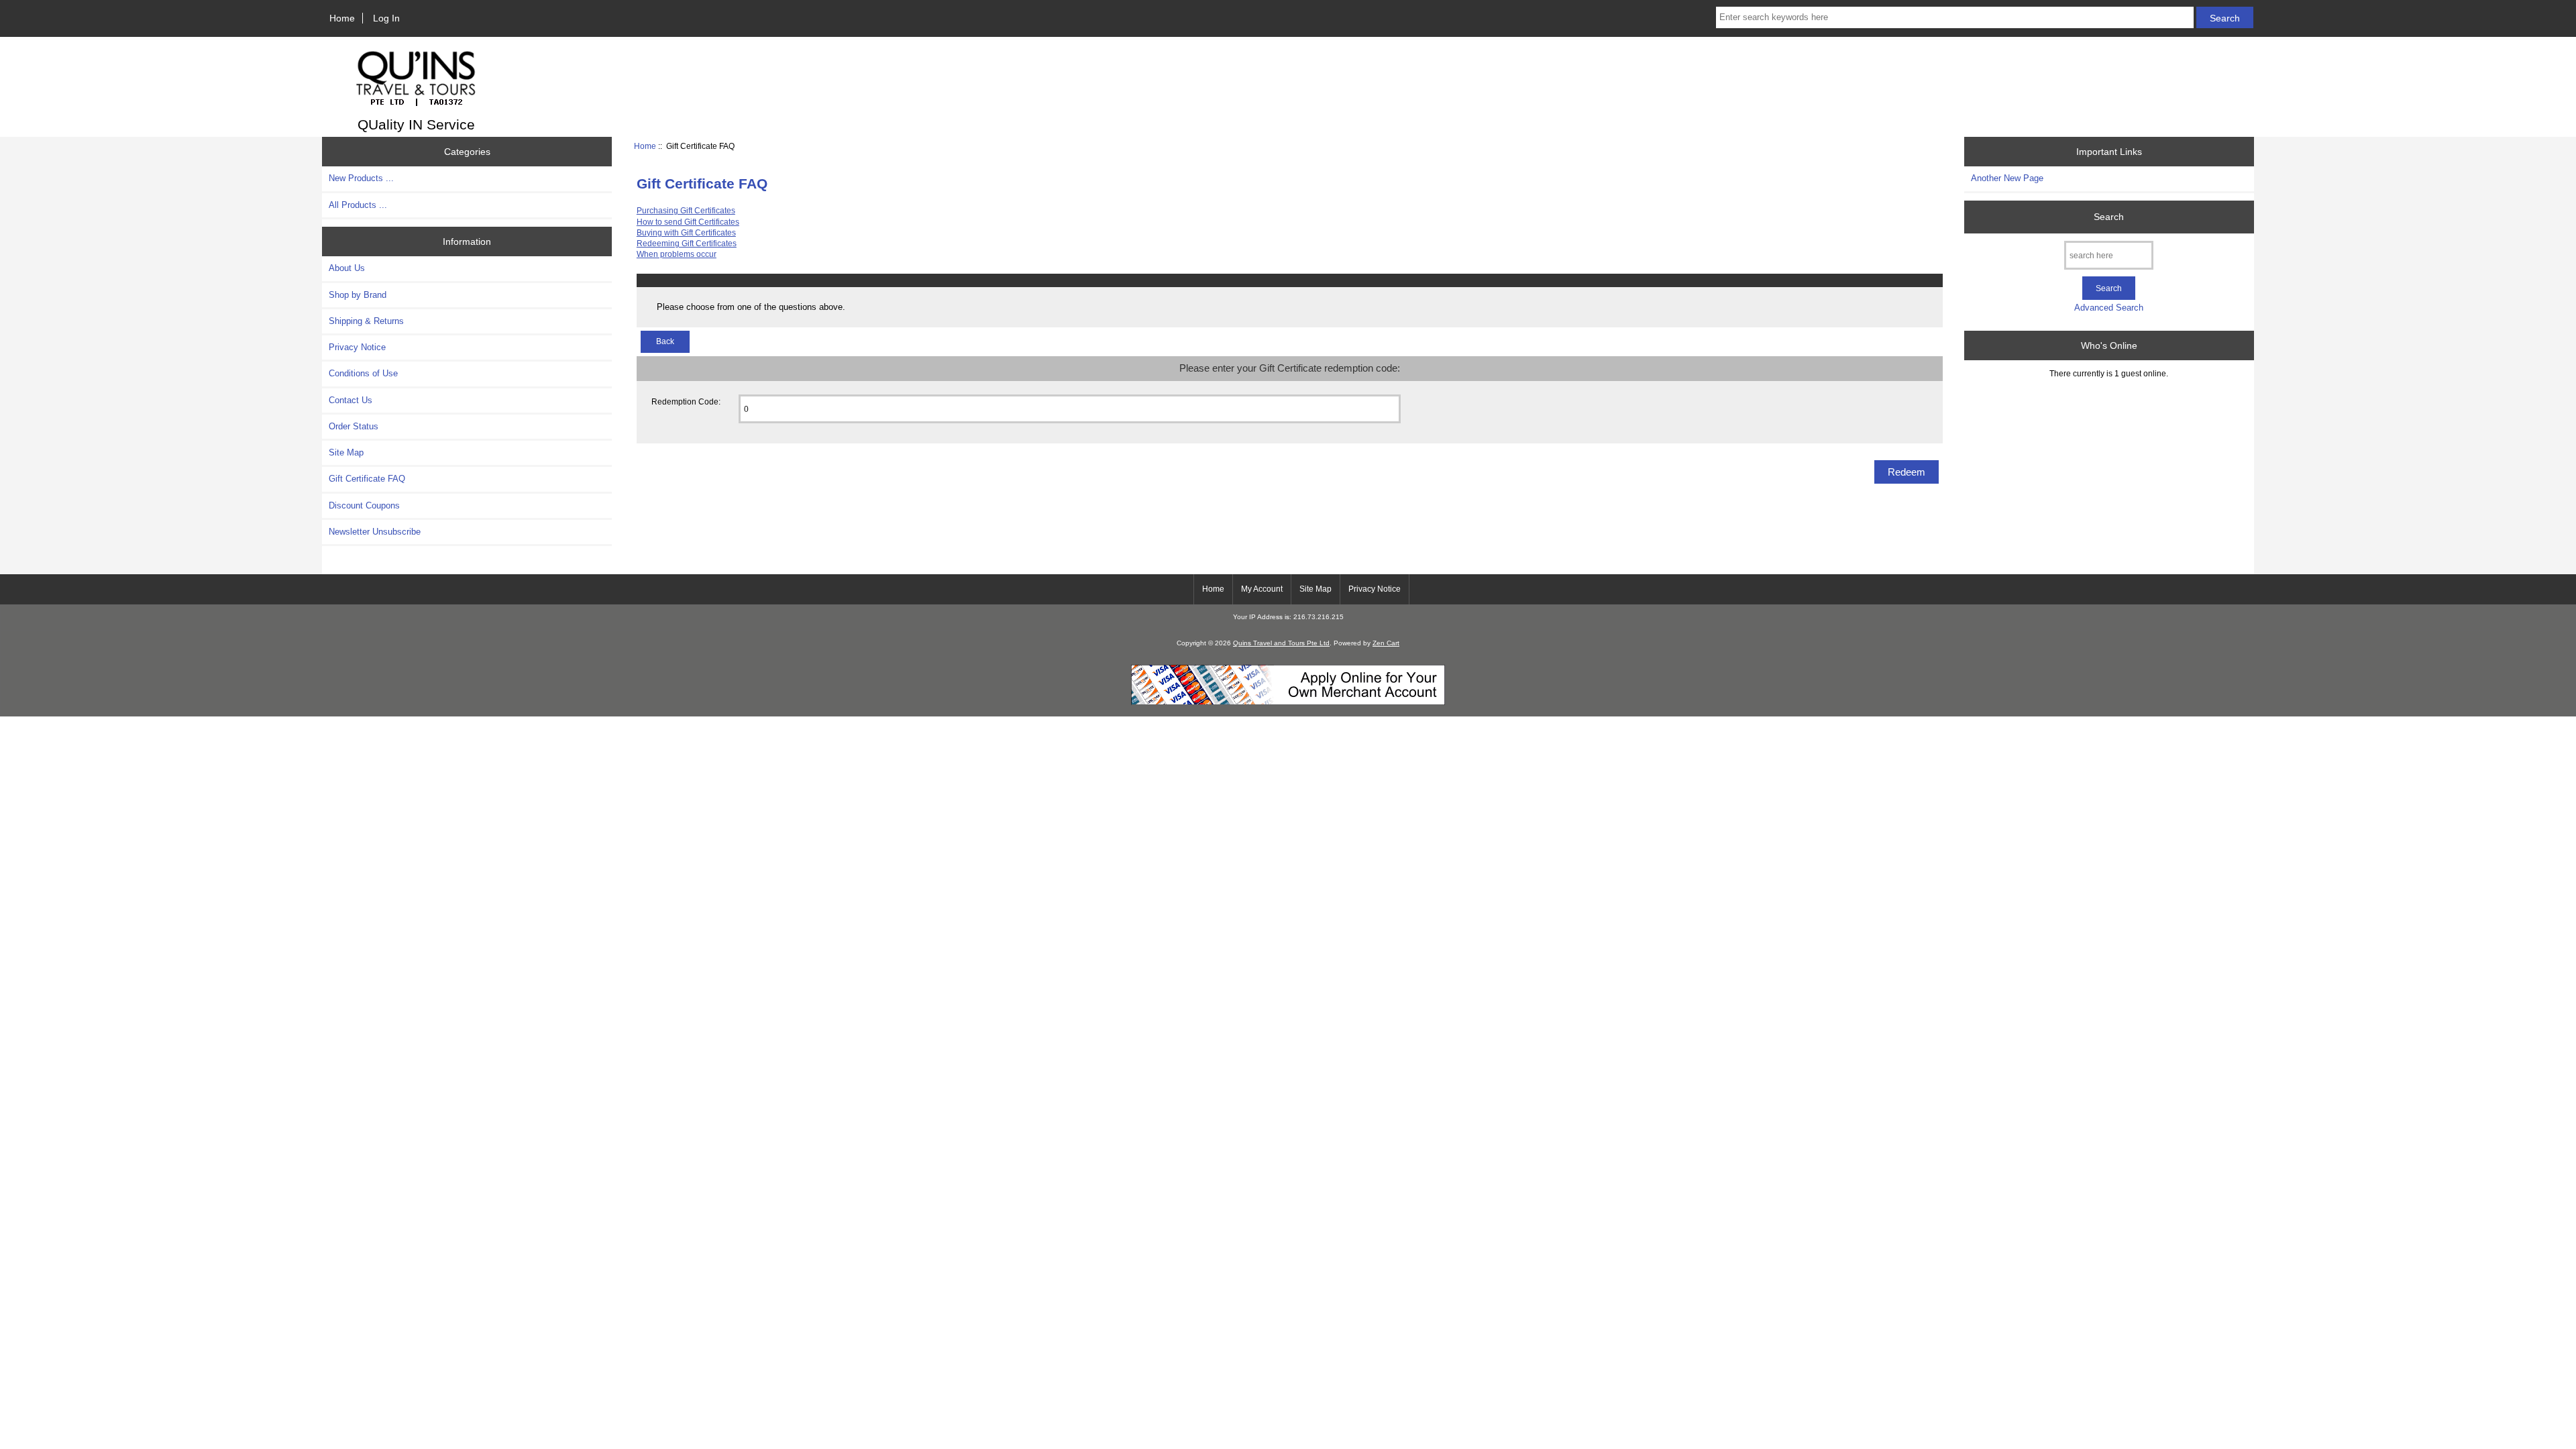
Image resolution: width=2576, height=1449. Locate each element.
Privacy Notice (357, 347)
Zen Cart (1386, 643)
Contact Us (351, 400)
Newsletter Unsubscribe (375, 532)
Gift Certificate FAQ (367, 479)
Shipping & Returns (366, 321)
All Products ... (358, 205)
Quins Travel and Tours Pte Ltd (1281, 643)
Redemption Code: (686, 401)
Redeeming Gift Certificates (687, 243)
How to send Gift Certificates (688, 222)
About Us (347, 268)
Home (342, 18)
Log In (386, 18)
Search (2109, 217)
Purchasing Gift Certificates (686, 210)
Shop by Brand (358, 295)
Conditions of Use (363, 373)
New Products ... (361, 178)
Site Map (346, 452)
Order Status (354, 426)
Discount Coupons (364, 505)
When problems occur (677, 254)
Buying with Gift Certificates (686, 232)
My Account (1262, 589)
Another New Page (2007, 178)
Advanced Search (2109, 308)
